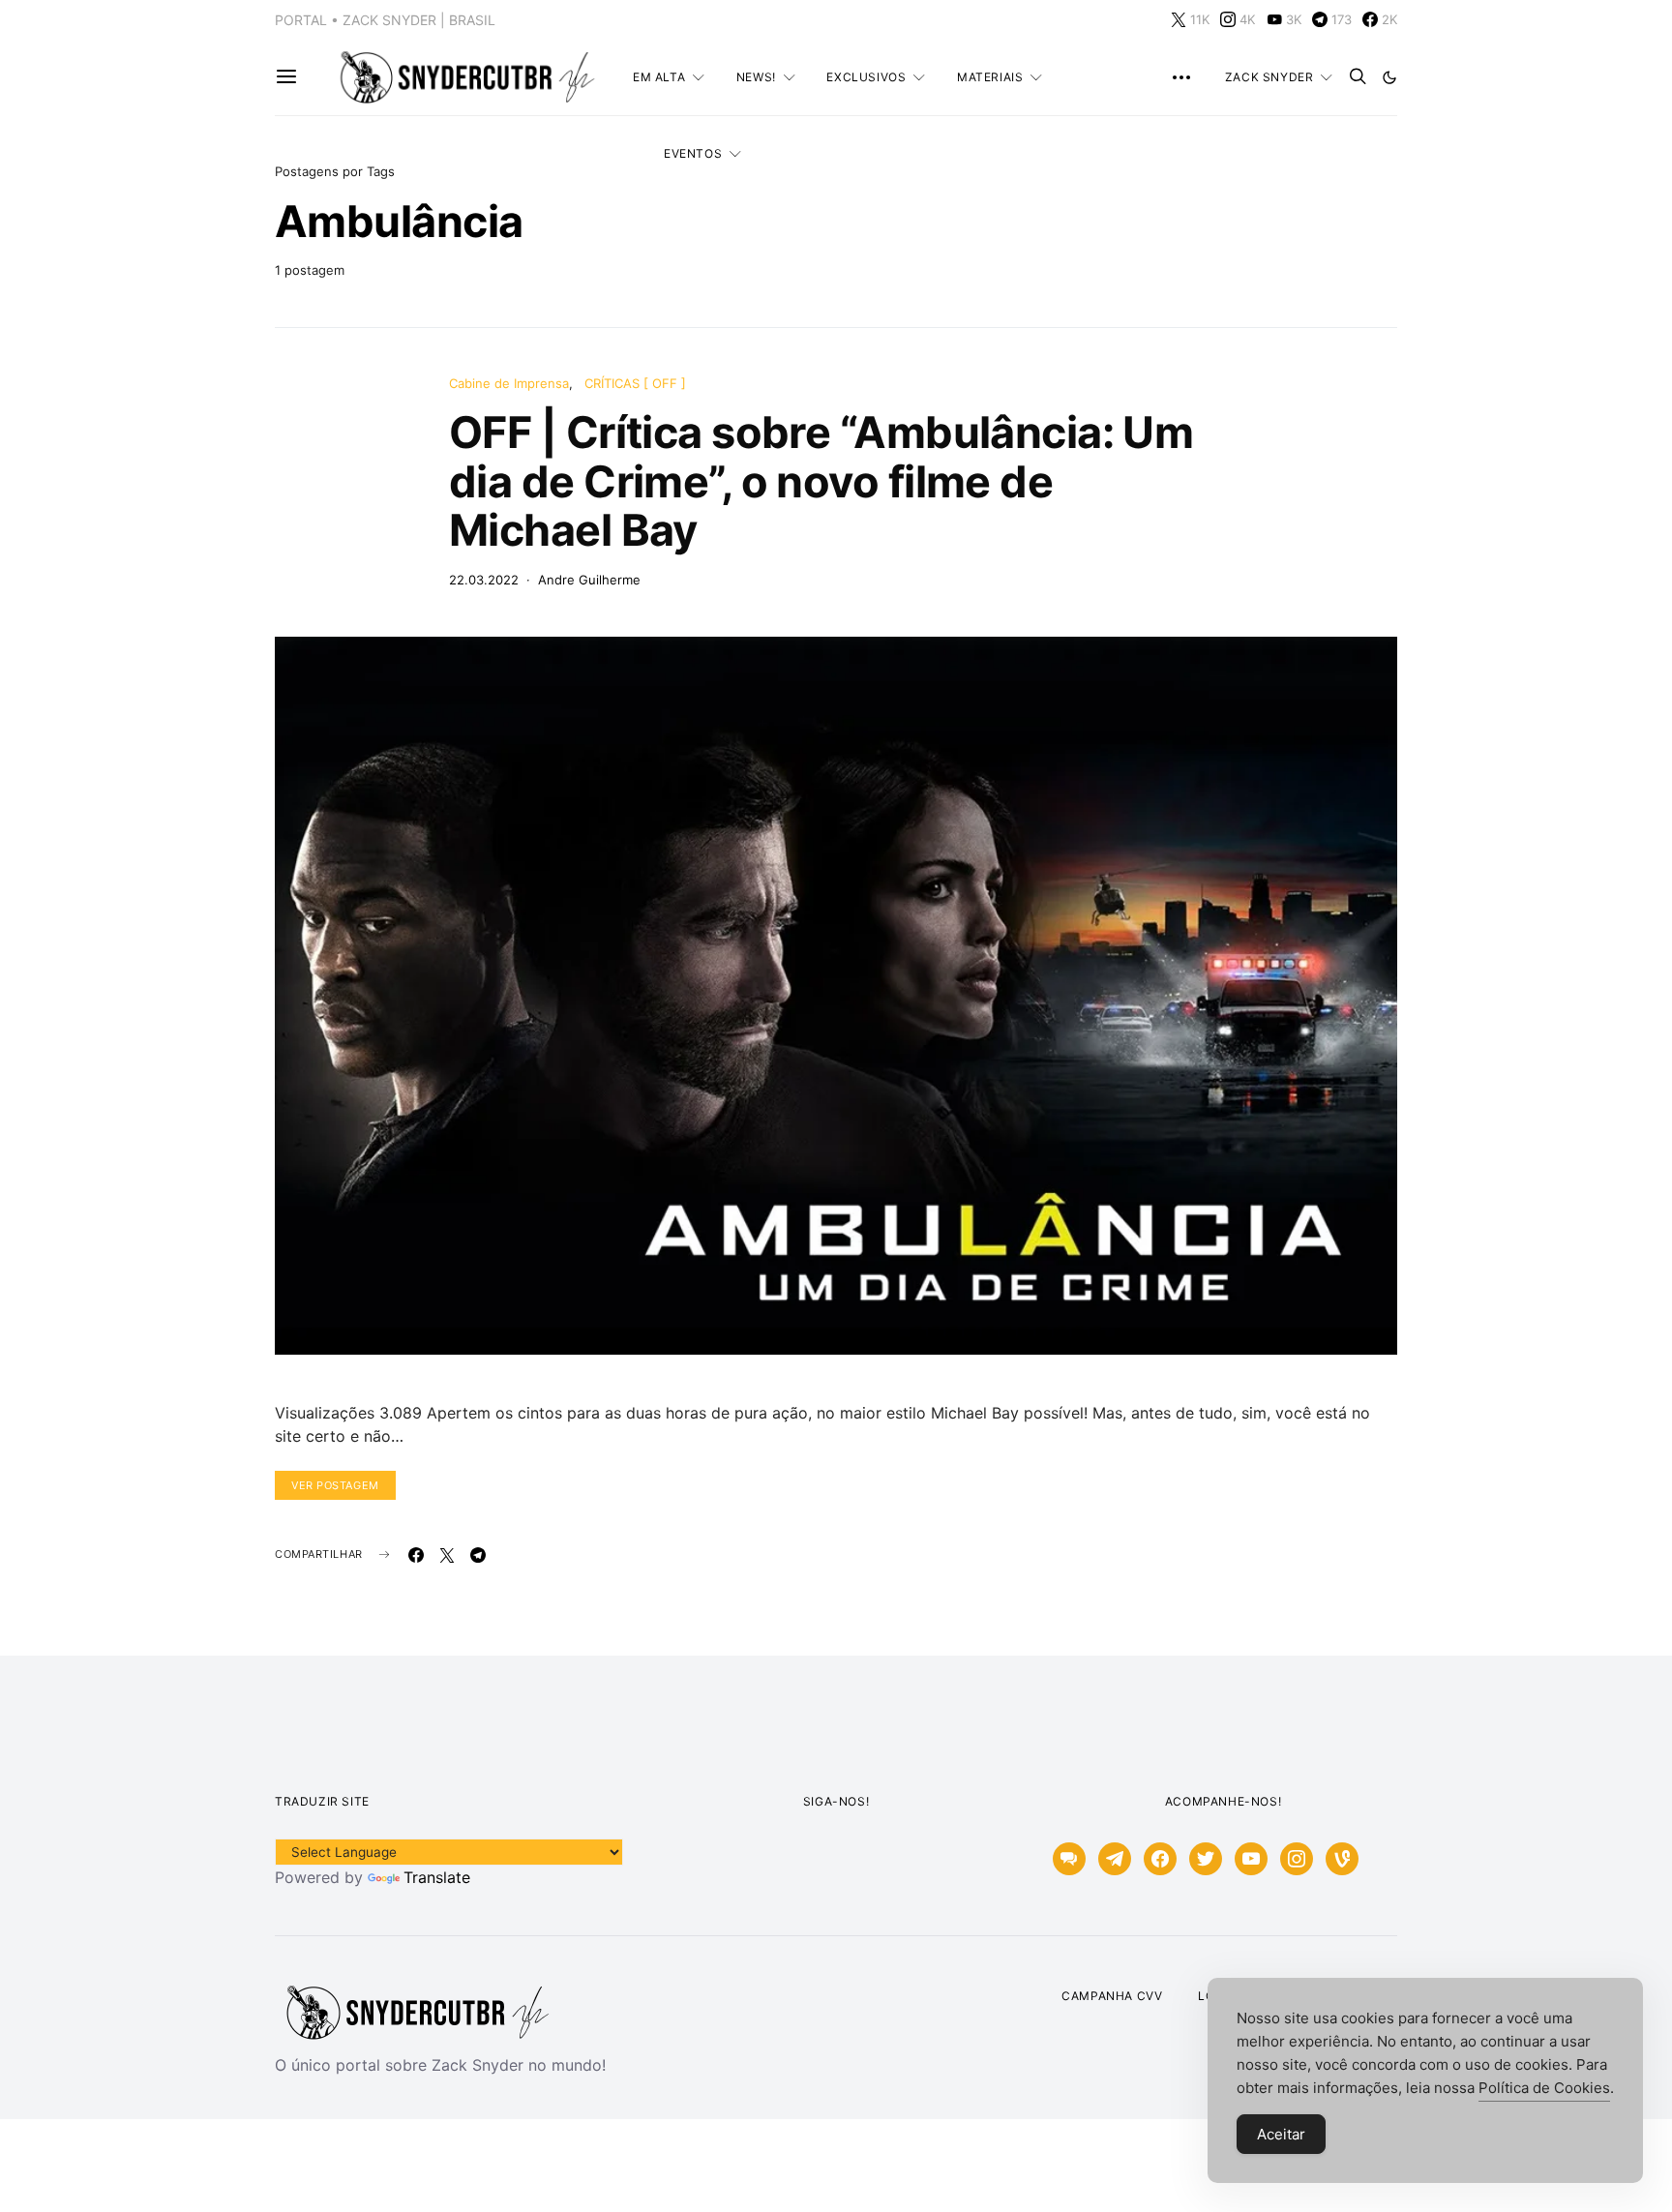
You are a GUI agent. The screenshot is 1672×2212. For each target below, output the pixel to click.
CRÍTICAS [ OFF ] (635, 383)
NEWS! (756, 77)
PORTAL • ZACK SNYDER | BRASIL (385, 20)
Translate (437, 1877)
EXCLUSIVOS (866, 77)
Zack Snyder (1269, 77)
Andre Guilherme (589, 580)
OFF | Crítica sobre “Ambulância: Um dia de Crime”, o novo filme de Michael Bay (821, 481)
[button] (1389, 77)
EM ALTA (659, 77)
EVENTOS (693, 153)
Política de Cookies (1544, 2088)
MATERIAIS (990, 77)
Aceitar (1281, 2134)
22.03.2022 (484, 580)
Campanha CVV (1112, 1996)
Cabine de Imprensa (509, 383)
